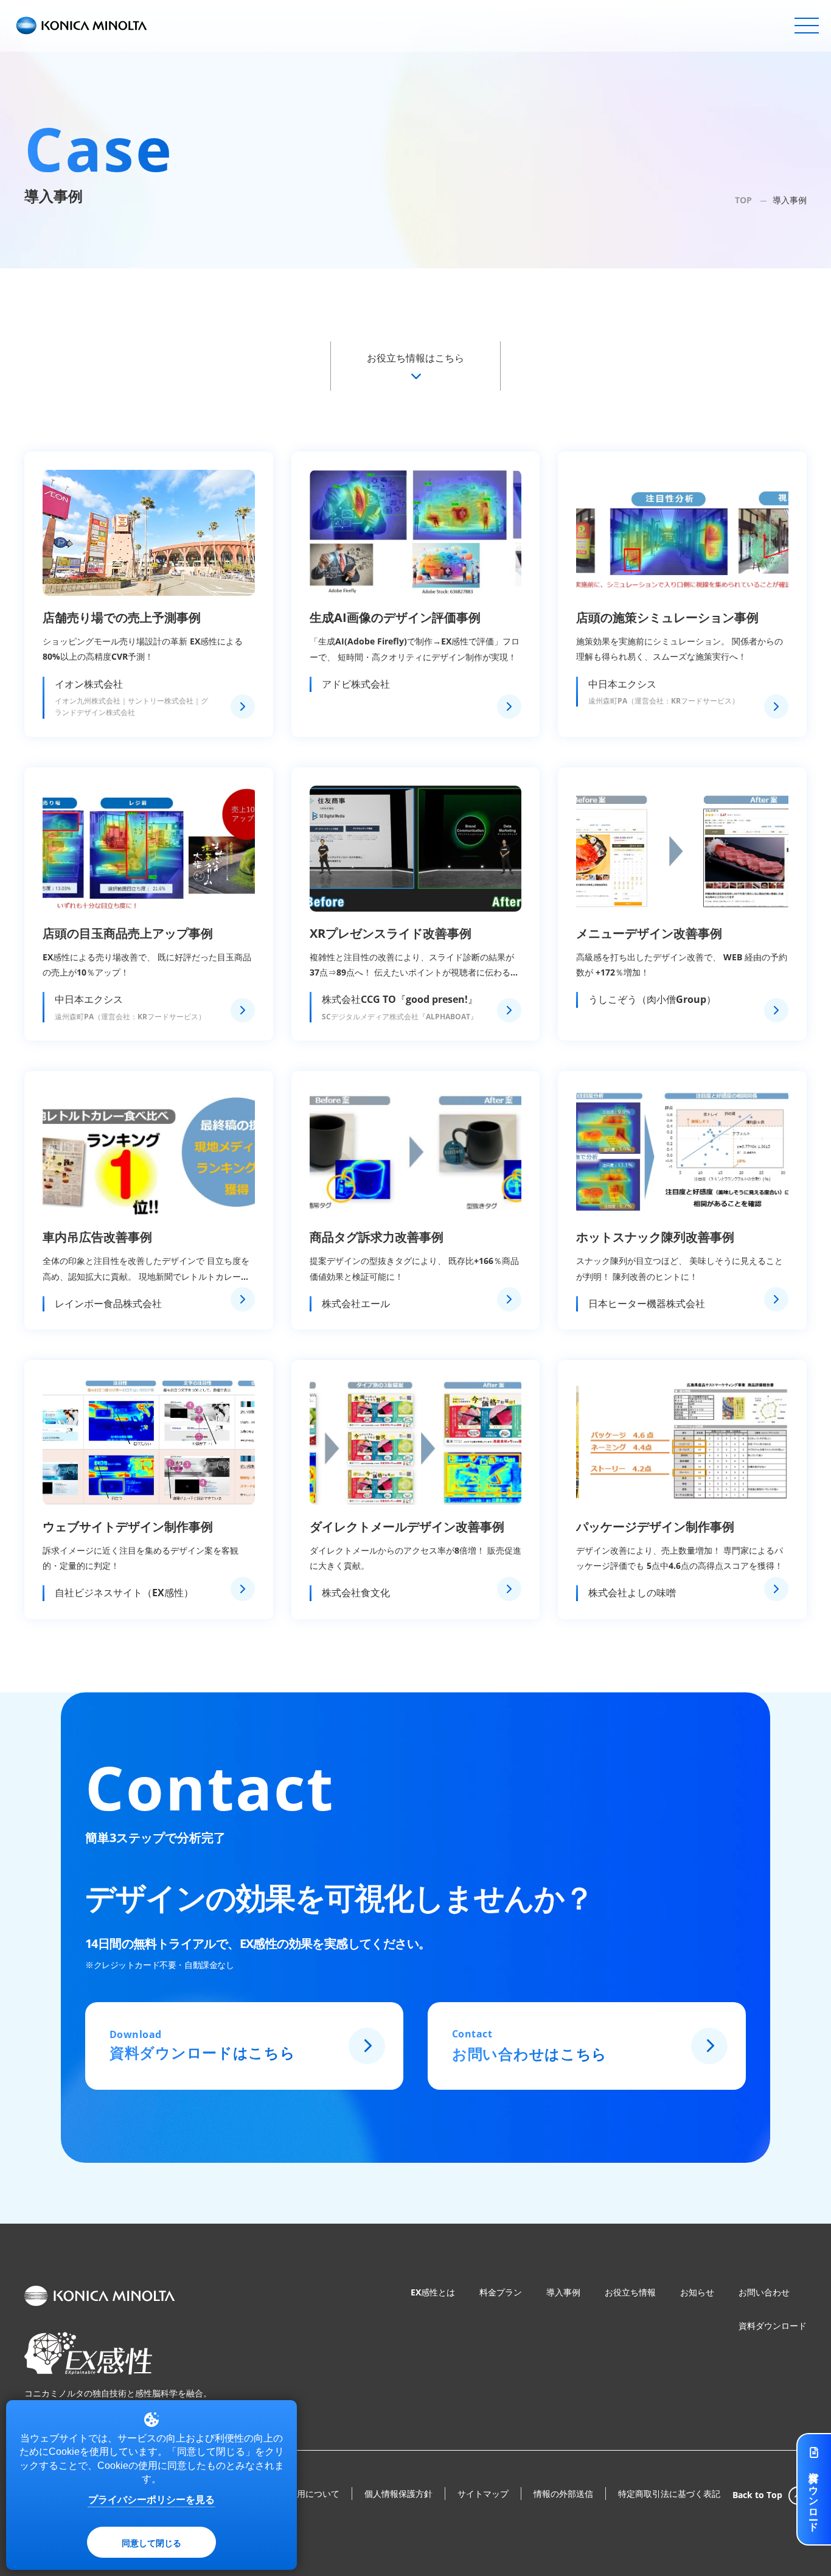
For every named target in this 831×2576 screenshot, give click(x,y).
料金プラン (501, 2292)
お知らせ (697, 2292)
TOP (743, 200)
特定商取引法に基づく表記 (669, 2494)
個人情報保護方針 (398, 2494)
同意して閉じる (151, 2543)
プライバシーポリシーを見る (151, 2500)
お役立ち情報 (630, 2292)
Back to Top (757, 2495)
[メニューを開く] (807, 26)
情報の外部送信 (563, 2494)
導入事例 (563, 2292)
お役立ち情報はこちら (415, 358)
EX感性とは (433, 2292)
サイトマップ (483, 2494)
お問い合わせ (764, 2292)
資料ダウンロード (773, 2326)
